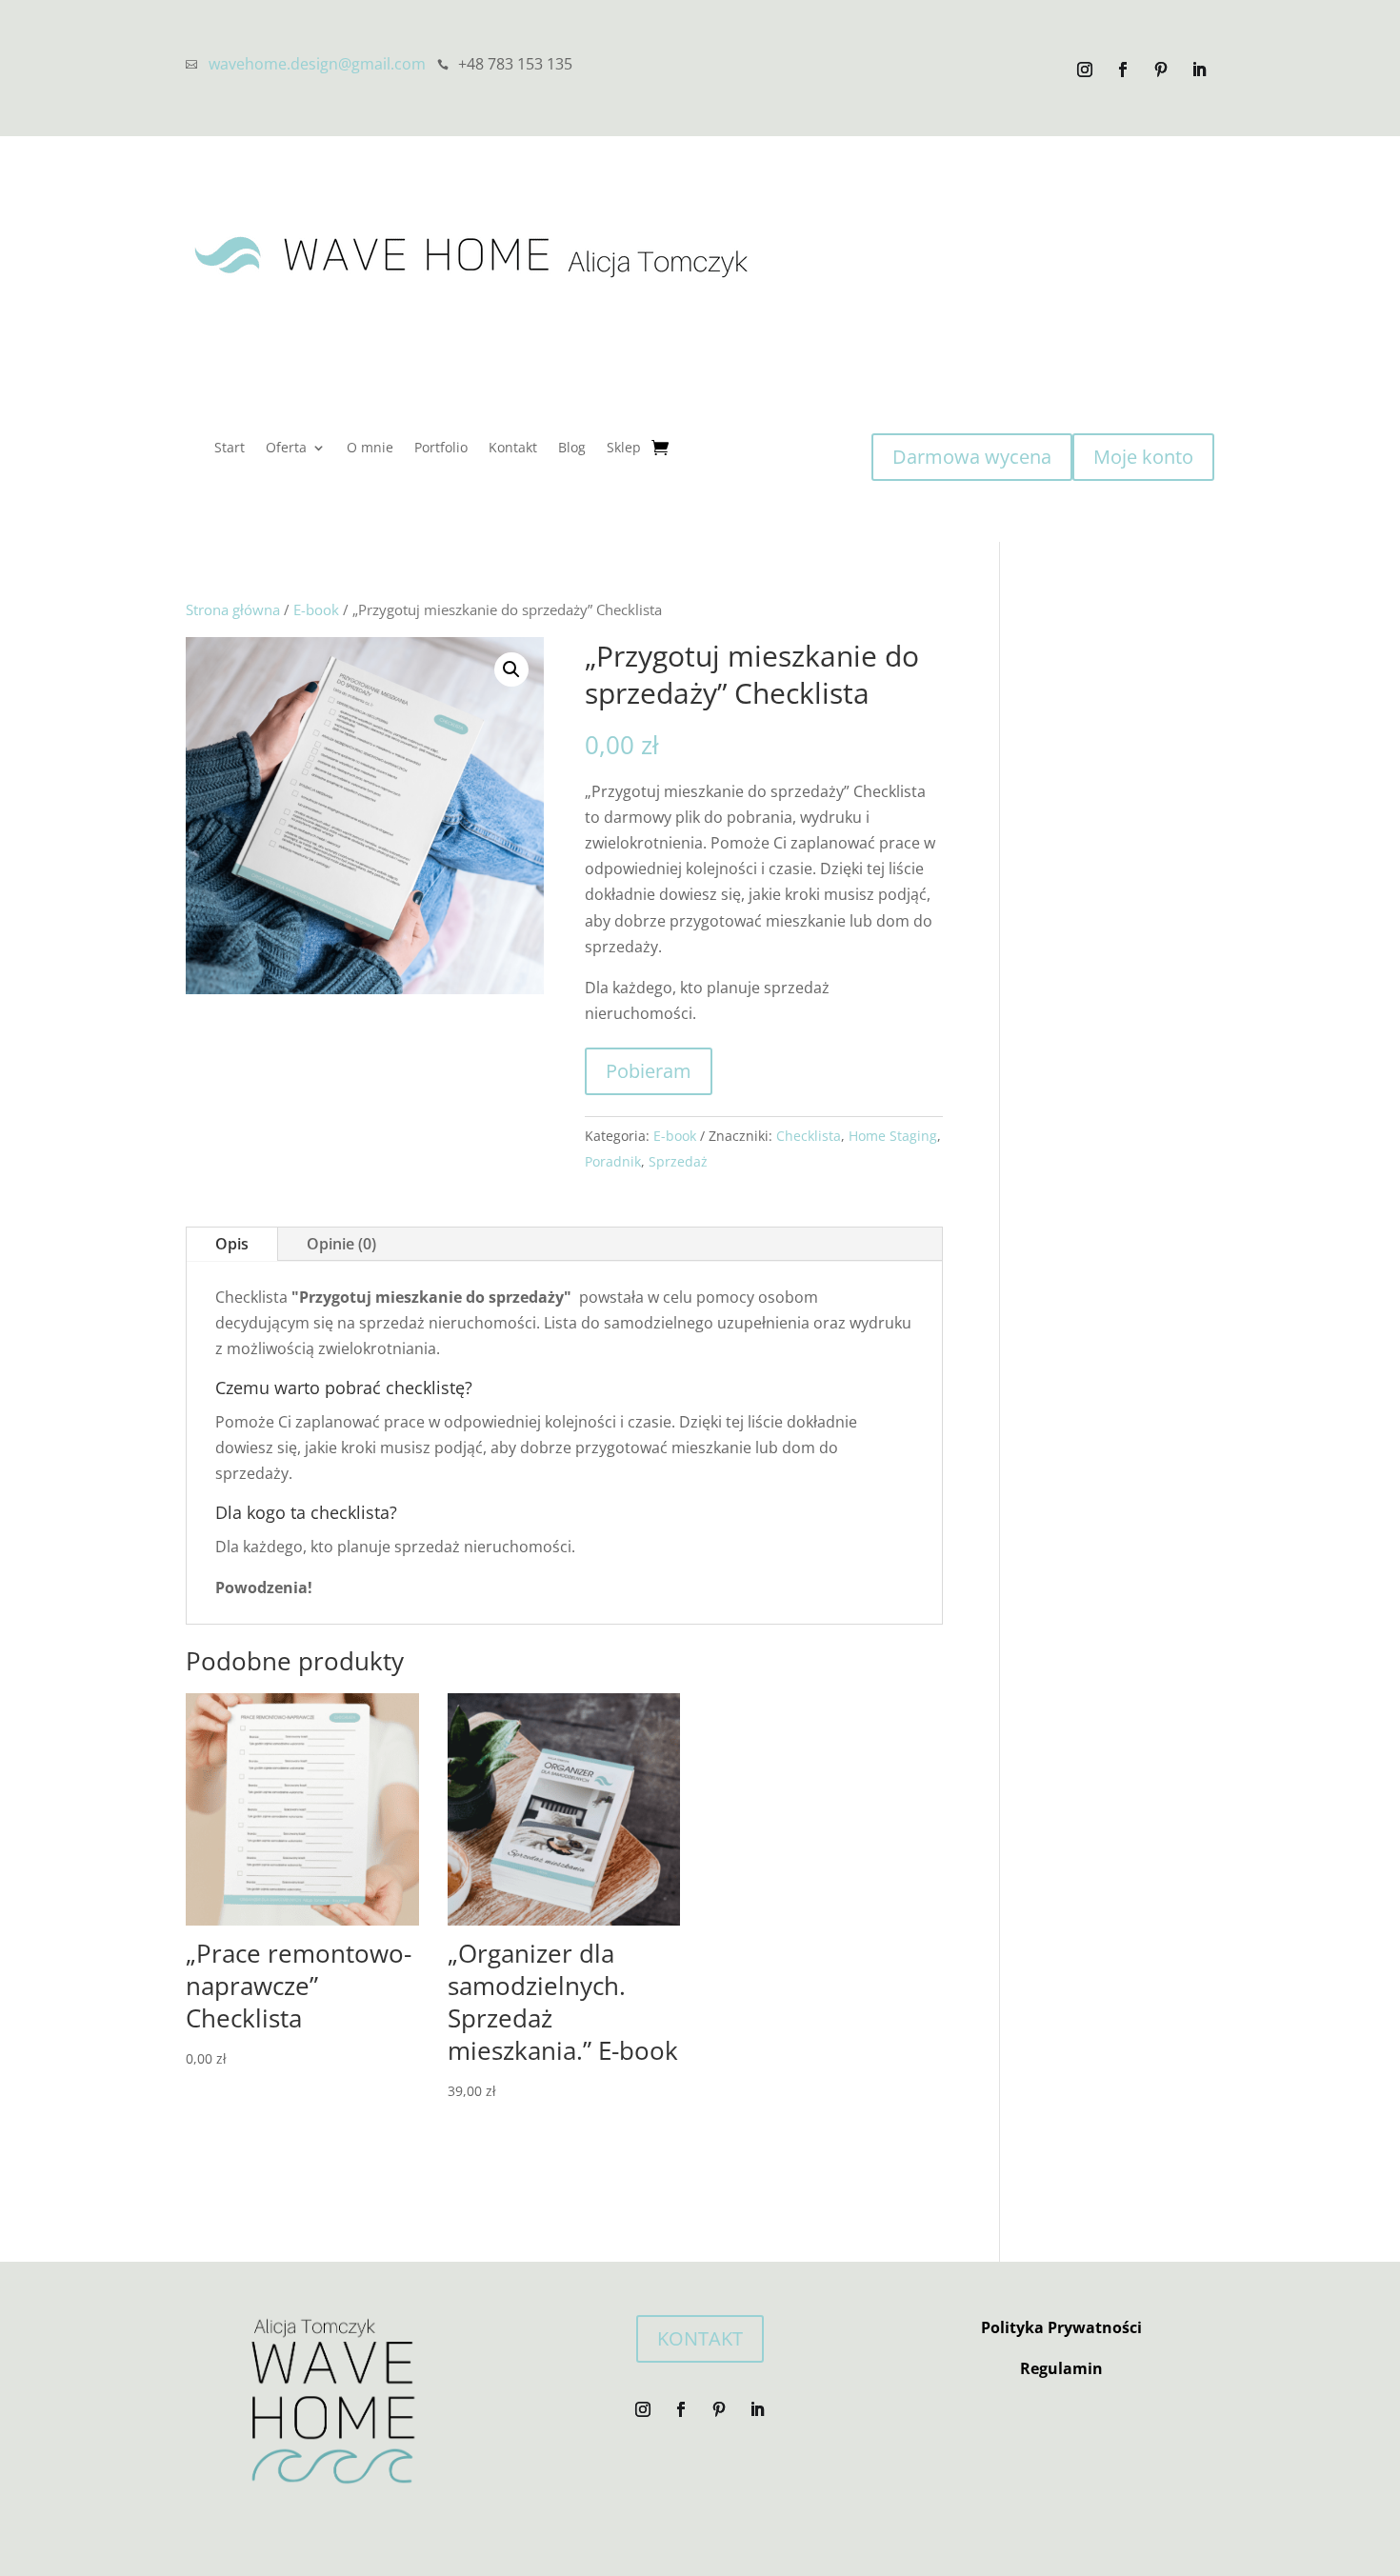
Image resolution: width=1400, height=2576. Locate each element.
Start (230, 449)
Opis (232, 1244)
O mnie (370, 449)
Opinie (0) (341, 1244)
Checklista (809, 1136)
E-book (316, 609)
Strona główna (233, 609)
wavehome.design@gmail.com (317, 64)
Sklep (624, 449)
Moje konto (1143, 457)
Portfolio (441, 449)
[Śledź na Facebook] (1123, 70)
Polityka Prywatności (1061, 2327)
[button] (511, 669)
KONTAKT (700, 2338)
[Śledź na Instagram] (1085, 70)
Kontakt (513, 449)
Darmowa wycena (972, 457)
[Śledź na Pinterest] (1161, 70)
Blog (572, 449)
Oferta (286, 449)
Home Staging (893, 1136)
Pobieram (649, 1071)
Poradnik (613, 1161)
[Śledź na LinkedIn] (1199, 70)
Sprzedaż (678, 1161)
